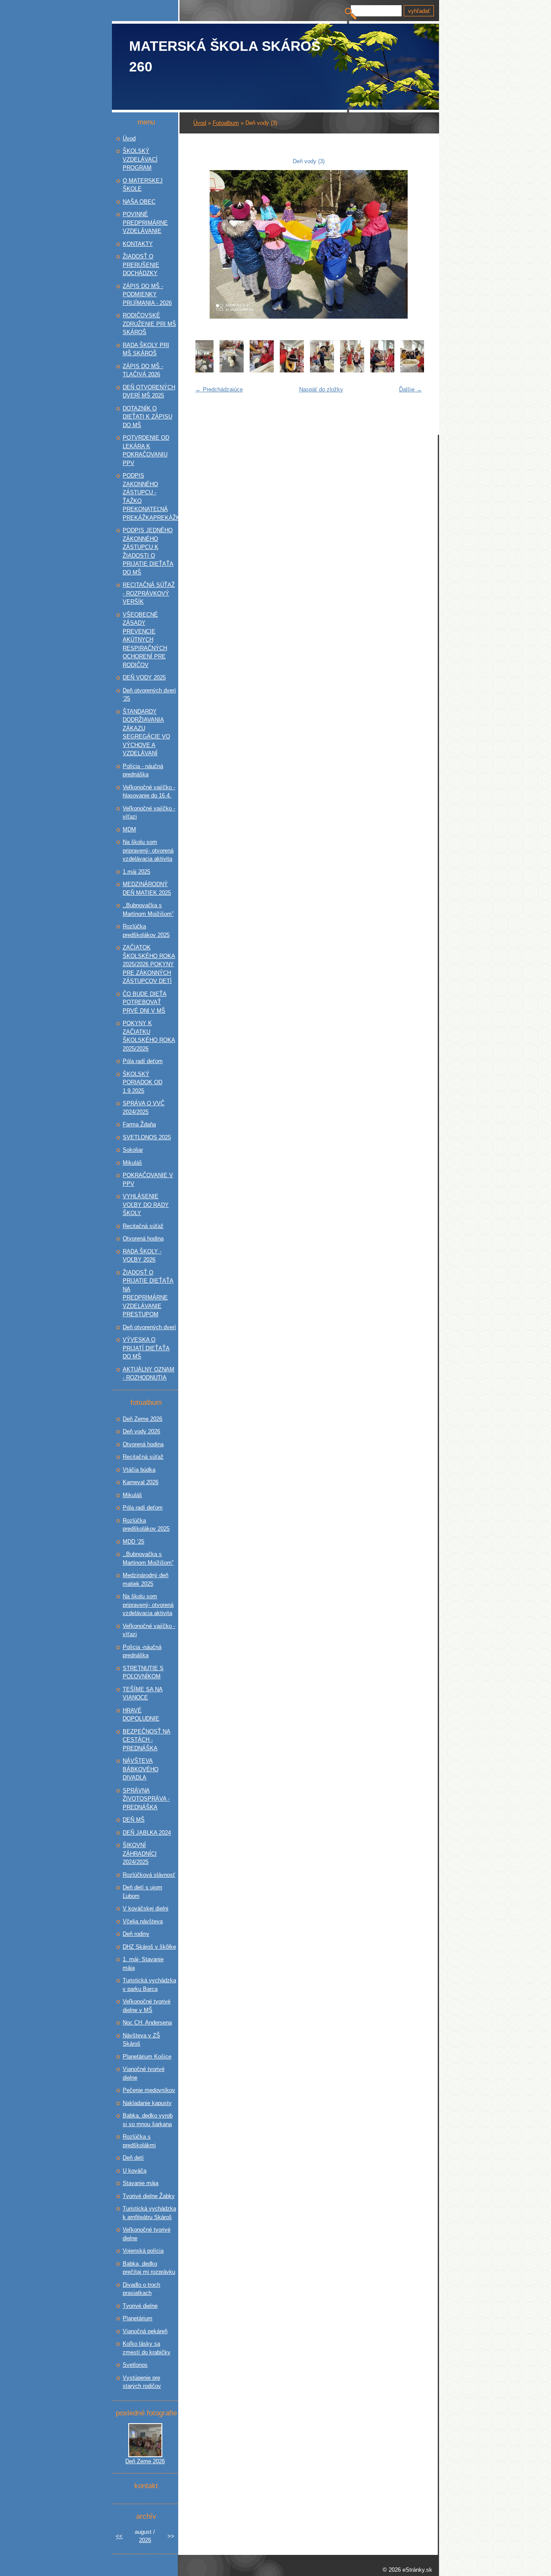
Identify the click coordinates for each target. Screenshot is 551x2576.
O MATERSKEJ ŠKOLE (143, 185)
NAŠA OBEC (139, 202)
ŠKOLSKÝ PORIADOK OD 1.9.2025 (142, 1082)
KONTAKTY (138, 244)
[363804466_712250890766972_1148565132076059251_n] (204, 370)
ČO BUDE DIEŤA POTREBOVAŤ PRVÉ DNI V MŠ (145, 1002)
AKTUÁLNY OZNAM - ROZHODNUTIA (149, 1374)
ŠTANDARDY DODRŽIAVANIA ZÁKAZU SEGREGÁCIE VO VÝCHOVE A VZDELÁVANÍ (146, 733)
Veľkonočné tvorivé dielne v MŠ (147, 2006)
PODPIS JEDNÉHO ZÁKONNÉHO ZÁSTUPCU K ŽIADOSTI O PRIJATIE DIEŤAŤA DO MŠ (148, 551)
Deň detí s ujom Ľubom (142, 1892)
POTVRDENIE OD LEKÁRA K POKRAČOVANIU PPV (146, 450)
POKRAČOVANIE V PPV (148, 1180)
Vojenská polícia (143, 2251)
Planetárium (138, 2318)
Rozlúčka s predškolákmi (139, 2141)
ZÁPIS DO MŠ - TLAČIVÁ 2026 (143, 370)
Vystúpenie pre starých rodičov (142, 2382)
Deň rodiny (136, 1934)
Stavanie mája (141, 2183)
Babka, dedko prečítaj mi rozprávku (149, 2268)
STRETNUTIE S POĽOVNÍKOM (143, 1672)
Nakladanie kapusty (147, 2103)
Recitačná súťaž (143, 1226)
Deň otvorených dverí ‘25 (149, 695)
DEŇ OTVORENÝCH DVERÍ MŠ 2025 (149, 392)
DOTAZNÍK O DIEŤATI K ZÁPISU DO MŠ (147, 417)
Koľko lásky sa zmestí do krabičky (147, 2348)
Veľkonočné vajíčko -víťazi (149, 813)
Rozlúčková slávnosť (149, 1875)
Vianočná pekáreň (145, 2331)
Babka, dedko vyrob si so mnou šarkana (148, 2120)
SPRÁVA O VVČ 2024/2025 (144, 1108)
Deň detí (133, 2158)
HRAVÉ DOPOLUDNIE (141, 1715)
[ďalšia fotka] (412, 244)
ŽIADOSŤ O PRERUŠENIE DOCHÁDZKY (141, 265)
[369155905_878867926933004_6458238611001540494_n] (232, 370)
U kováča (135, 2171)
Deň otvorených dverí (149, 1327)
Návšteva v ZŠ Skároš (141, 2040)
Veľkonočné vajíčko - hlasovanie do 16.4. (149, 792)
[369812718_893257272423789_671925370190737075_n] (292, 370)
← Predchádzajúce (219, 389)
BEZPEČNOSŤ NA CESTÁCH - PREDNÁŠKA (147, 1740)
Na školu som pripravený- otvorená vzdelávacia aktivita (148, 850)
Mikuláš (132, 1163)
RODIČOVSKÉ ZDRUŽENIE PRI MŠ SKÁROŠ (149, 324)
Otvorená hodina (143, 1238)
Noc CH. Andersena (147, 2023)
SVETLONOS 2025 (147, 1137)
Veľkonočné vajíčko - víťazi (149, 1630)
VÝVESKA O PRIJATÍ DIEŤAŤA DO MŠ (146, 1348)
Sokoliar (133, 1150)
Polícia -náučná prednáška (142, 1651)
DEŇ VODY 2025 (144, 677)
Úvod (200, 123)
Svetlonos (135, 2365)
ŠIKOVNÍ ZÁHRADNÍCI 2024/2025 (140, 1854)
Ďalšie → (410, 389)
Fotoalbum (226, 123)
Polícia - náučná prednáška (143, 770)
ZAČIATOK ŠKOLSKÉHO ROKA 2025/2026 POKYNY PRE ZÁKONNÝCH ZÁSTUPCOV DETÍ (149, 964)
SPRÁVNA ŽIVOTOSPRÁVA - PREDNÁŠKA (146, 1799)
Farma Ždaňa (139, 1124)
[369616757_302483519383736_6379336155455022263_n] (262, 370)
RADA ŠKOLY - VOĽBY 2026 (142, 1256)
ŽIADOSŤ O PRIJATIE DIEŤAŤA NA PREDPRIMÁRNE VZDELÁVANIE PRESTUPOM (148, 1294)
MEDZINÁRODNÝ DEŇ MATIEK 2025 (147, 888)
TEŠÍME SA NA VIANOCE (143, 1694)
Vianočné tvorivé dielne (144, 2073)
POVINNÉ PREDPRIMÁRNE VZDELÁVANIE (145, 223)
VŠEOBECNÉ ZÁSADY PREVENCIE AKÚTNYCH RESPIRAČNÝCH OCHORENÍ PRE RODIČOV (145, 640)
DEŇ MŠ (134, 1820)
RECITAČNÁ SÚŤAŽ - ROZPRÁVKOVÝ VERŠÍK (149, 593)
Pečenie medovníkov (149, 2090)
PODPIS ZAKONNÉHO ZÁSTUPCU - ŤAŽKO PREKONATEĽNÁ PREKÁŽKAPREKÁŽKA (149, 497)
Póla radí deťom (143, 1061)
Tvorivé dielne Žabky (149, 2196)
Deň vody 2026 (141, 1431)
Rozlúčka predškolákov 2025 (146, 931)
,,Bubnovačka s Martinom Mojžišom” (148, 910)
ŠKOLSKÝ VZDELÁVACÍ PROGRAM (140, 159)
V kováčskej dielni (145, 1908)
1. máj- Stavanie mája (143, 1964)
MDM (129, 829)
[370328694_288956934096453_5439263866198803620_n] (352, 370)
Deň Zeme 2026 (142, 1419)
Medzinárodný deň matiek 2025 (145, 1579)
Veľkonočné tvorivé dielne (147, 2234)
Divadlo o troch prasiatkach (141, 2289)
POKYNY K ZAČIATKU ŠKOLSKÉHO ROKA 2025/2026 (149, 1036)
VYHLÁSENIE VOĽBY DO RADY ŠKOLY (146, 1205)
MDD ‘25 (133, 1542)
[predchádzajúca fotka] (205, 244)
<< (119, 2536)
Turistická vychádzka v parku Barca (149, 1985)
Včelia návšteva (143, 1921)
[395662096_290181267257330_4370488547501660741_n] (382, 370)
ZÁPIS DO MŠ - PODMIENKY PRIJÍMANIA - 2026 (147, 294)
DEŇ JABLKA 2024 (147, 1833)
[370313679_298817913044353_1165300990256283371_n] (322, 370)
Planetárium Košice (147, 2057)
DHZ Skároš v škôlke (149, 1947)
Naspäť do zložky (321, 389)
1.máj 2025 (136, 872)
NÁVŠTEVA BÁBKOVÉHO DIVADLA (141, 1769)
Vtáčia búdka (139, 1470)
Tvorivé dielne (140, 2306)
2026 (145, 2540)
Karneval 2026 (141, 1482)
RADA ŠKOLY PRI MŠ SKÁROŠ (146, 349)
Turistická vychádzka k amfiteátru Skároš (149, 2213)
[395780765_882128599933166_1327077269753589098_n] (412, 370)
